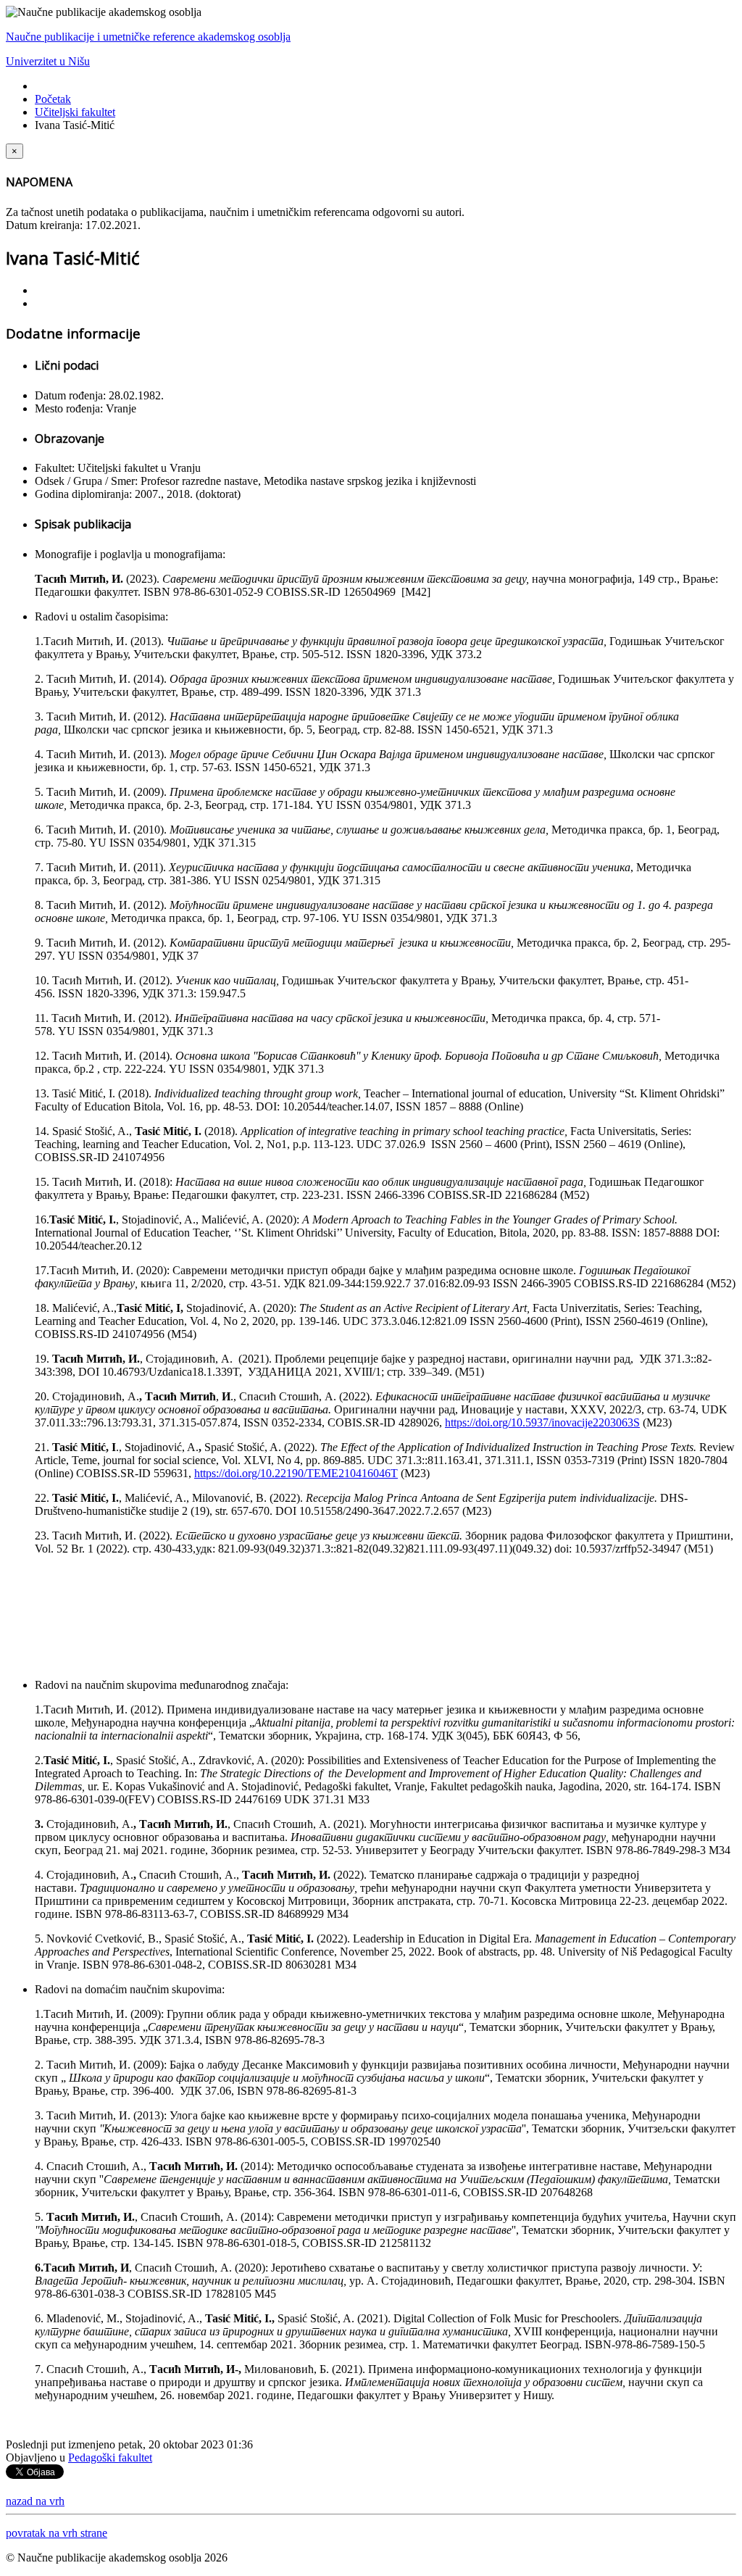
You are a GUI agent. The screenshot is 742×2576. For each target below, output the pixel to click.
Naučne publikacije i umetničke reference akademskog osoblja (148, 37)
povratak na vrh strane (57, 2533)
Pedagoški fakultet (110, 2457)
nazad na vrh (35, 2501)
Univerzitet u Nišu (48, 61)
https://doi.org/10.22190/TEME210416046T (296, 1473)
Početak (53, 99)
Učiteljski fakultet (75, 112)
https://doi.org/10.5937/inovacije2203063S (542, 1422)
